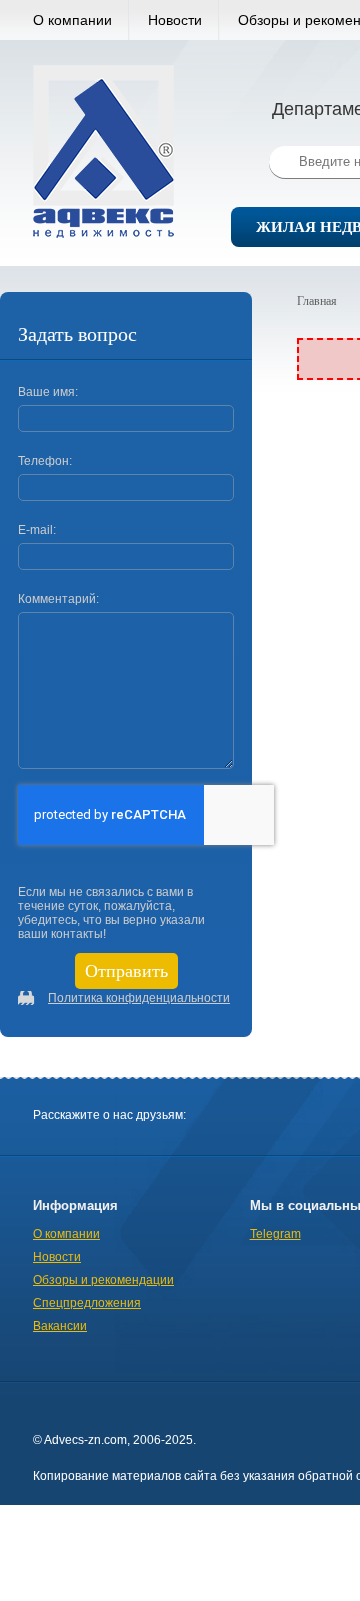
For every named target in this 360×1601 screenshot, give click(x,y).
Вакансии (60, 1326)
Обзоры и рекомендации (103, 1280)
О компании (72, 20)
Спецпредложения (87, 1303)
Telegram (275, 1234)
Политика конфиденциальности (139, 998)
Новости (175, 20)
